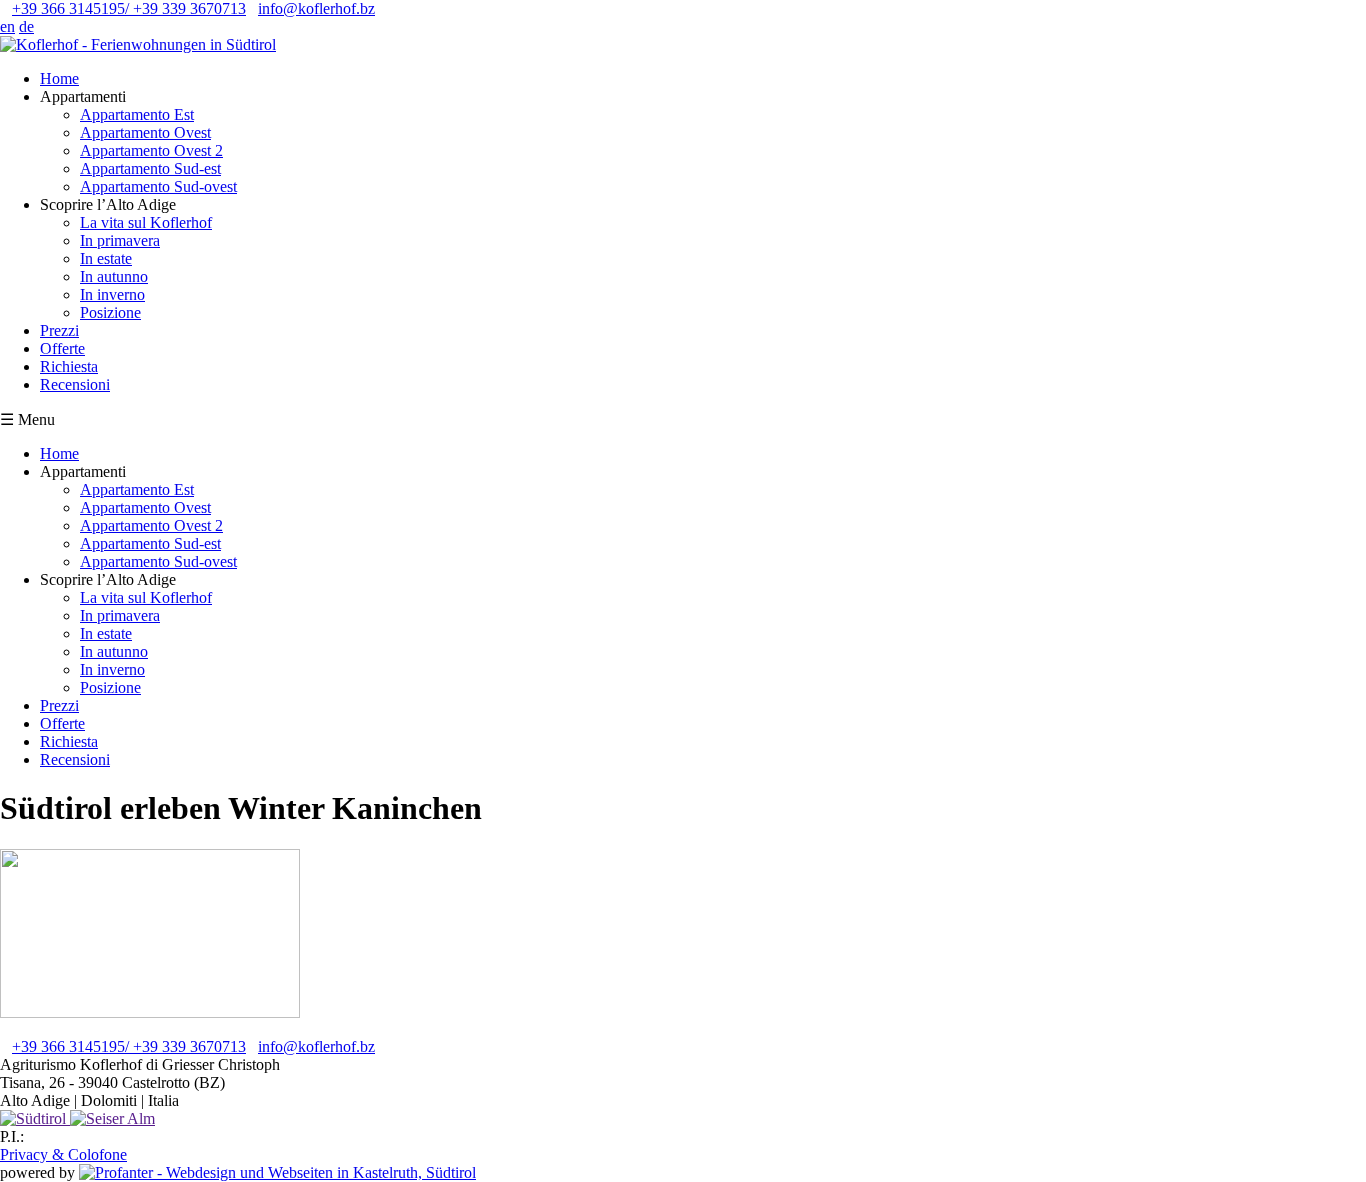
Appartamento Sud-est (150, 168)
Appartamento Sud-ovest (158, 186)
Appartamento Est (137, 114)
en (7, 26)
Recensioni (75, 384)
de (26, 26)
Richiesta (69, 366)
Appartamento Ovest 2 (151, 150)
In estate (106, 258)
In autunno (114, 276)
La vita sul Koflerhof (146, 222)
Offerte (62, 348)
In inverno (112, 294)
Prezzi (59, 330)
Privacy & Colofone (63, 1154)
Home (59, 78)
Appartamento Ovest (145, 132)
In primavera (120, 240)
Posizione (110, 312)
